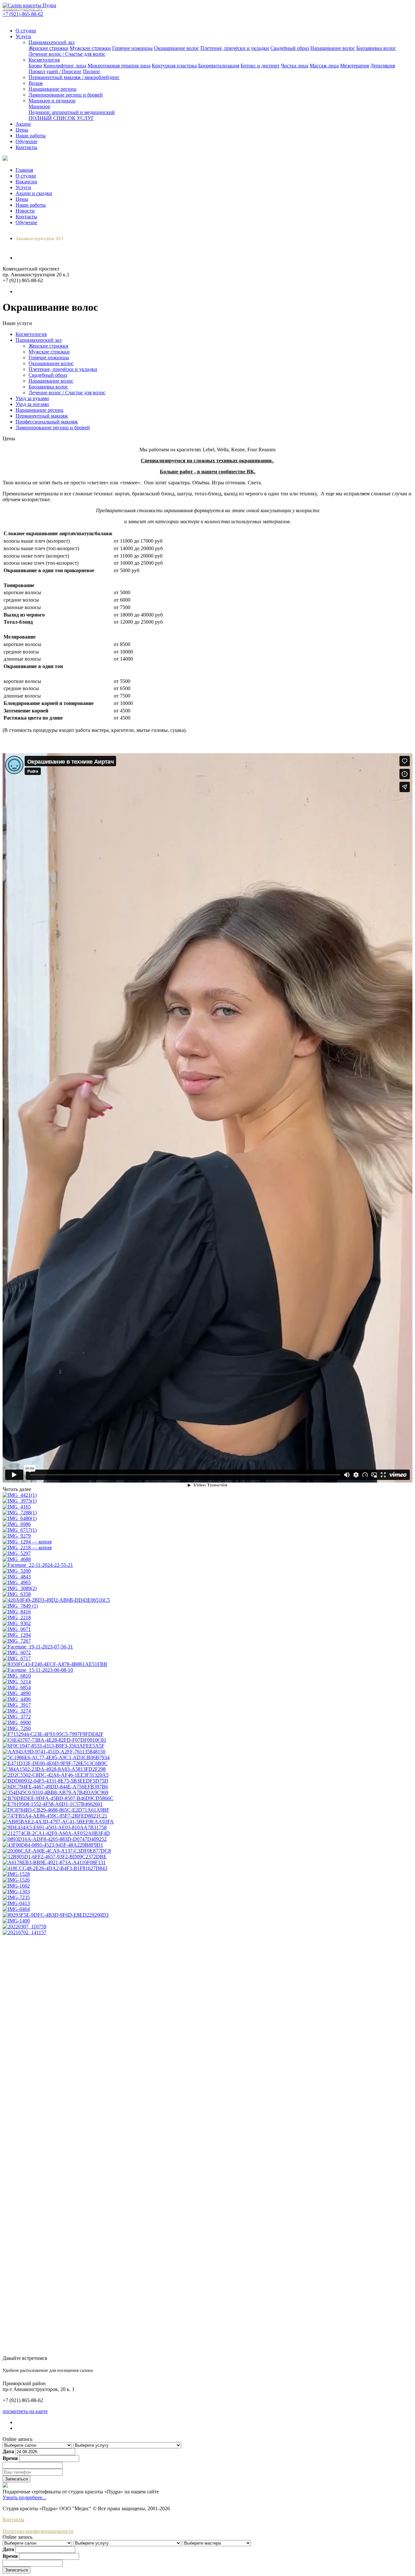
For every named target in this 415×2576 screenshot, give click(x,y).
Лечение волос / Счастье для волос (67, 54)
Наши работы (31, 136)
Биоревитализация (219, 66)
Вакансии (26, 182)
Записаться (17, 2479)
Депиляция (383, 66)
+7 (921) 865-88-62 (23, 12)
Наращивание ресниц (53, 89)
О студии (26, 31)
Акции (23, 124)
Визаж (36, 83)
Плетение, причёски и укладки (235, 48)
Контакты (26, 147)
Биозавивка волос (376, 48)
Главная (24, 170)
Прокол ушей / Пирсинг (55, 71)
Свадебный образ (290, 48)
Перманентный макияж (42, 416)
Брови (35, 66)
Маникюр (39, 106)
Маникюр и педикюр (52, 101)
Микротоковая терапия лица (119, 66)
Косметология (44, 60)
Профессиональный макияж (47, 422)
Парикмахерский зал (52, 42)
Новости (25, 211)
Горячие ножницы (132, 48)
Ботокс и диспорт (260, 66)
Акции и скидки (34, 193)
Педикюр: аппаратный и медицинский (72, 112)
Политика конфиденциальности (38, 2531)
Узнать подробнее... (24, 2497)
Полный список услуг (61, 118)
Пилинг (92, 71)
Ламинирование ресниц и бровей (66, 95)
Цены (22, 130)
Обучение (26, 141)
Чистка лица (295, 66)
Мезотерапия (355, 66)
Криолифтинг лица (65, 66)
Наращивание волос (333, 48)
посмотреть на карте (25, 2411)
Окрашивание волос (177, 48)
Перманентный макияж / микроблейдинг (74, 77)
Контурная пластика (174, 66)
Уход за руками (32, 398)
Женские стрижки (48, 48)
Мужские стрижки (90, 48)
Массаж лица (324, 66)
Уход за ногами (32, 404)
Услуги (23, 36)
